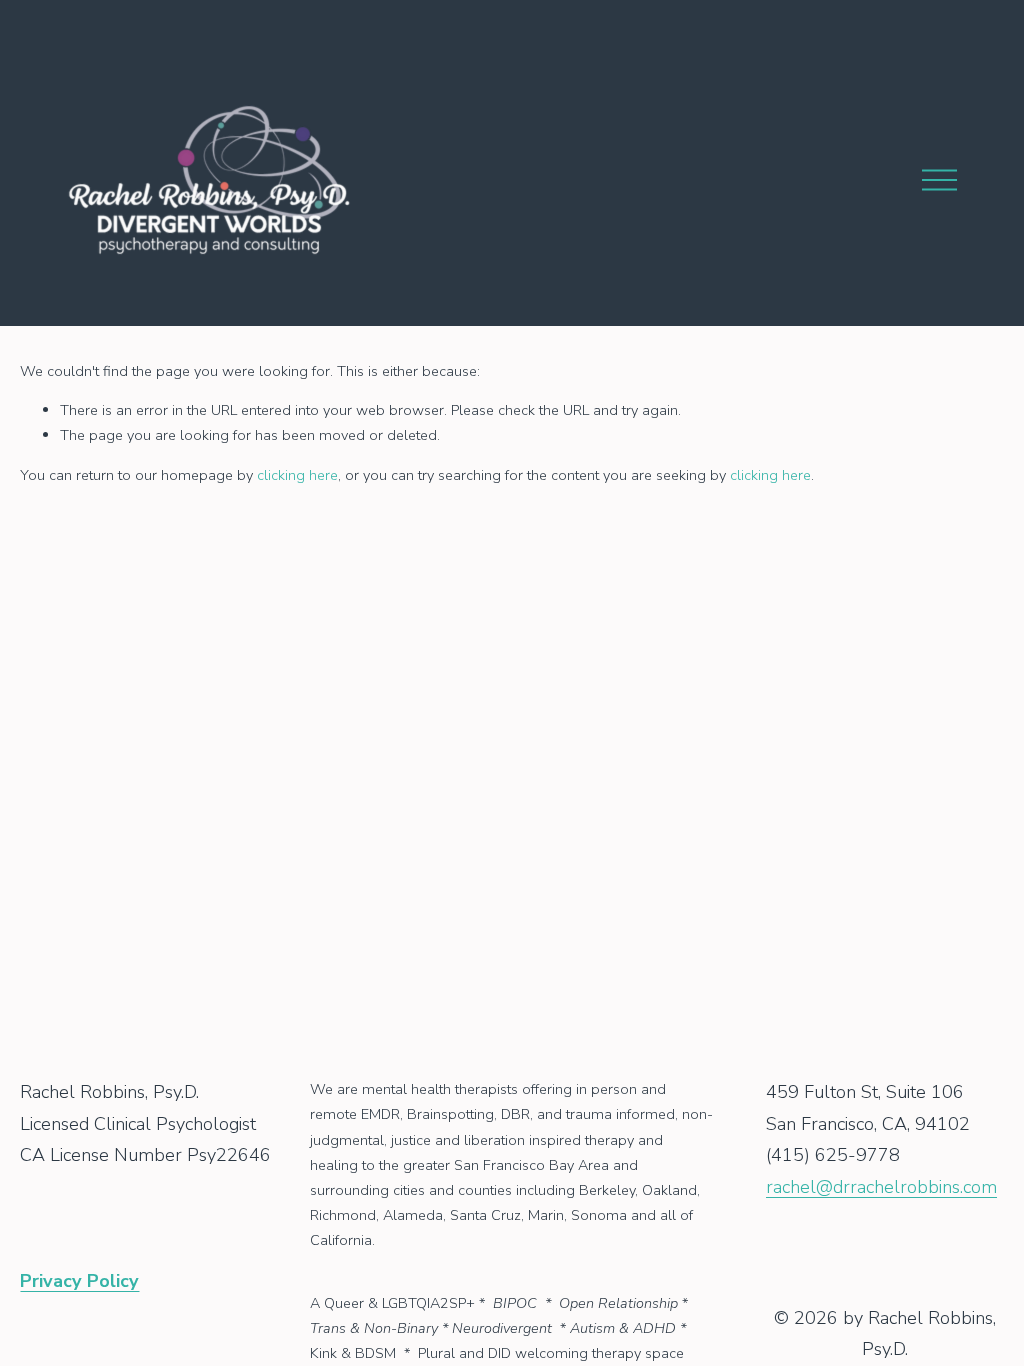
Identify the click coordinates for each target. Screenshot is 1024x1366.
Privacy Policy (79, 1281)
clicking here (297, 475)
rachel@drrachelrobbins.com (881, 1187)
